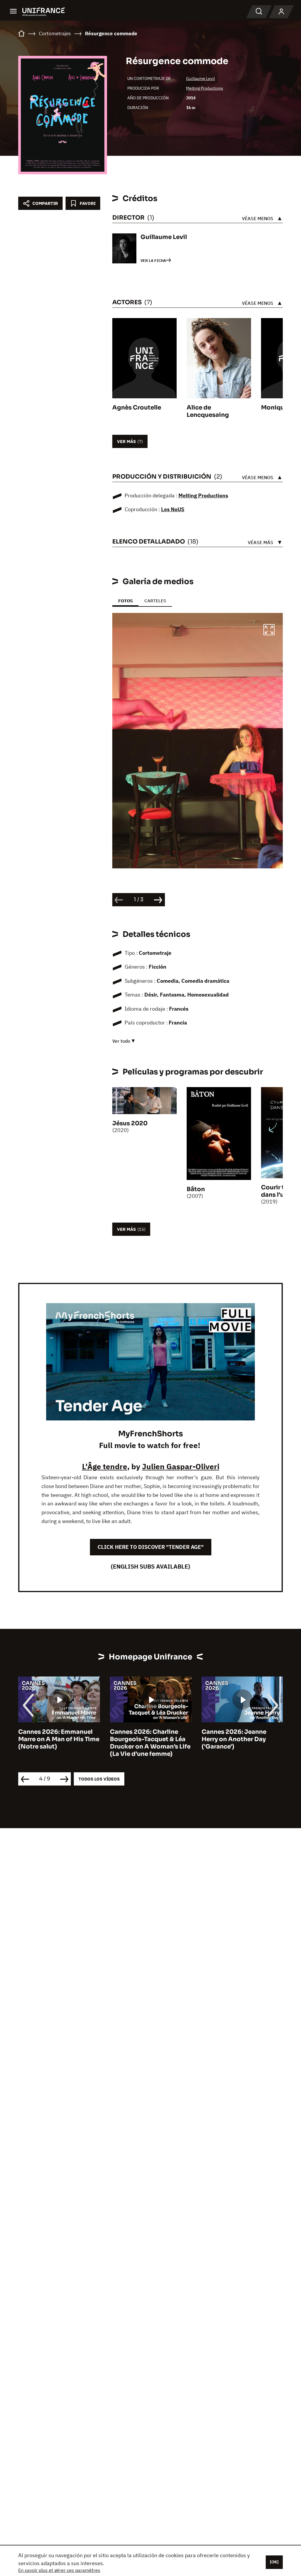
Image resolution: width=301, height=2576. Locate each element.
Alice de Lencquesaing (208, 411)
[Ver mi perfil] (281, 12)
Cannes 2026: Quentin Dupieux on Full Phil (235, 1736)
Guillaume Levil (200, 78)
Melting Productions (205, 88)
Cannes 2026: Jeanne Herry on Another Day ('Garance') (142, 1739)
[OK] (274, 2562)
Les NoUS (173, 509)
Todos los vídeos (99, 1779)
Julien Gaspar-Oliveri (181, 1466)
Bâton (196, 1189)
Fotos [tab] (125, 601)
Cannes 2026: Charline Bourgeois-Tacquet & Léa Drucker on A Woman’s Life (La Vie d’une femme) (58, 1743)
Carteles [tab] (155, 601)
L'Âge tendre (105, 1466)
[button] (269, 631)
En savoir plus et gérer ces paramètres (59, 2570)
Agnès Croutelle (137, 408)
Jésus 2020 (130, 1123)
